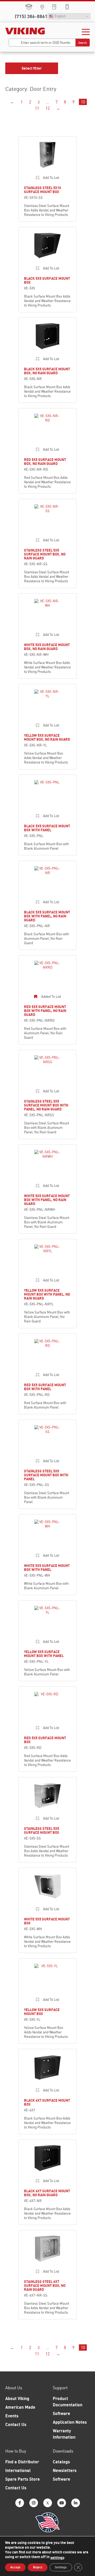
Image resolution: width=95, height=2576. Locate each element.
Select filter (32, 68)
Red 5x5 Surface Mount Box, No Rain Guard (45, 462)
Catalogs (61, 2462)
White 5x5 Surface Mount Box (47, 1921)
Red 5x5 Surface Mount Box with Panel (45, 1387)
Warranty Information (64, 2434)
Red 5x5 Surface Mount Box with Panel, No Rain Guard (45, 1011)
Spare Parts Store (29, 7)
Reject (38, 2567)
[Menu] (86, 32)
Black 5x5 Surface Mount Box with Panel (47, 828)
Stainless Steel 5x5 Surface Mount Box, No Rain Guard (45, 554)
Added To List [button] (51, 997)
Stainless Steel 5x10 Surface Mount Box (42, 190)
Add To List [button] (51, 178)
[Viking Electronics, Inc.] (25, 31)
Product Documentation (68, 2402)
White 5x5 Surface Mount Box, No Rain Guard (47, 647)
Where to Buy (42, 7)
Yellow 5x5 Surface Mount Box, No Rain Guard (47, 737)
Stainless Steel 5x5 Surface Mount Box (42, 1830)
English (60, 16)
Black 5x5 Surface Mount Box (47, 280)
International (18, 2470)
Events (12, 2416)
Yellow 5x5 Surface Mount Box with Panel (44, 1654)
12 (47, 108)
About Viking (17, 2398)
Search (83, 43)
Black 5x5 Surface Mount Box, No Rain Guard (47, 371)
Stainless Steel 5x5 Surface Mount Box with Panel (46, 1475)
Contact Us (16, 2424)
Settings (61, 2567)
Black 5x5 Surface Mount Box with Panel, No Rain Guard (47, 916)
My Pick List (54, 7)
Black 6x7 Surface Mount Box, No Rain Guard (47, 2193)
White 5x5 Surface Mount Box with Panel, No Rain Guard (47, 1200)
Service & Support (67, 7)
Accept (15, 2567)
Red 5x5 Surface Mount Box (45, 1740)
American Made (20, 2407)
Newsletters (65, 2470)
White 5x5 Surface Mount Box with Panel (47, 1568)
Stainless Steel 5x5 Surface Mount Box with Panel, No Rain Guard (46, 1105)
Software (61, 2413)
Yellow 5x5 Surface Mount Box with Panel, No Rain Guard (47, 1294)
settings (57, 2557)
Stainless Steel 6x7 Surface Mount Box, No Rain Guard (45, 2286)
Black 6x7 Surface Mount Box (47, 2102)
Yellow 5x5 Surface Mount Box (42, 2012)
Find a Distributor (22, 2462)
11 (37, 108)
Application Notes (70, 2422)
